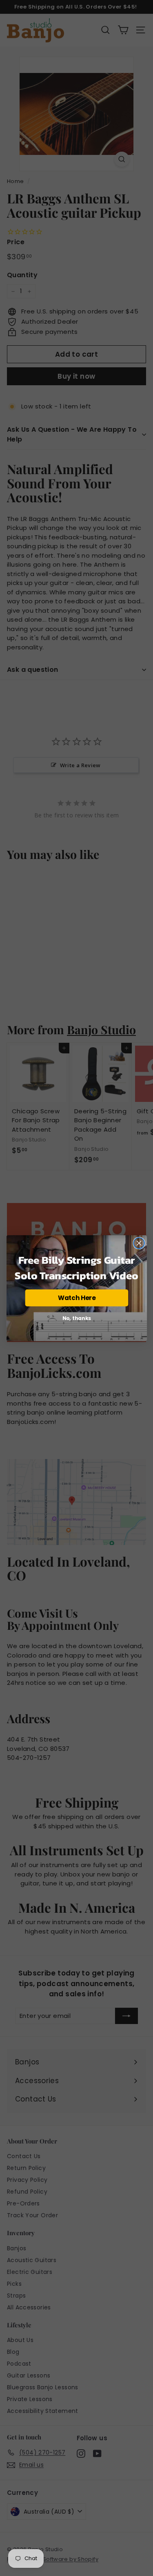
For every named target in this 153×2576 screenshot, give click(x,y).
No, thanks (76, 1318)
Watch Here (76, 1298)
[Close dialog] (139, 1243)
